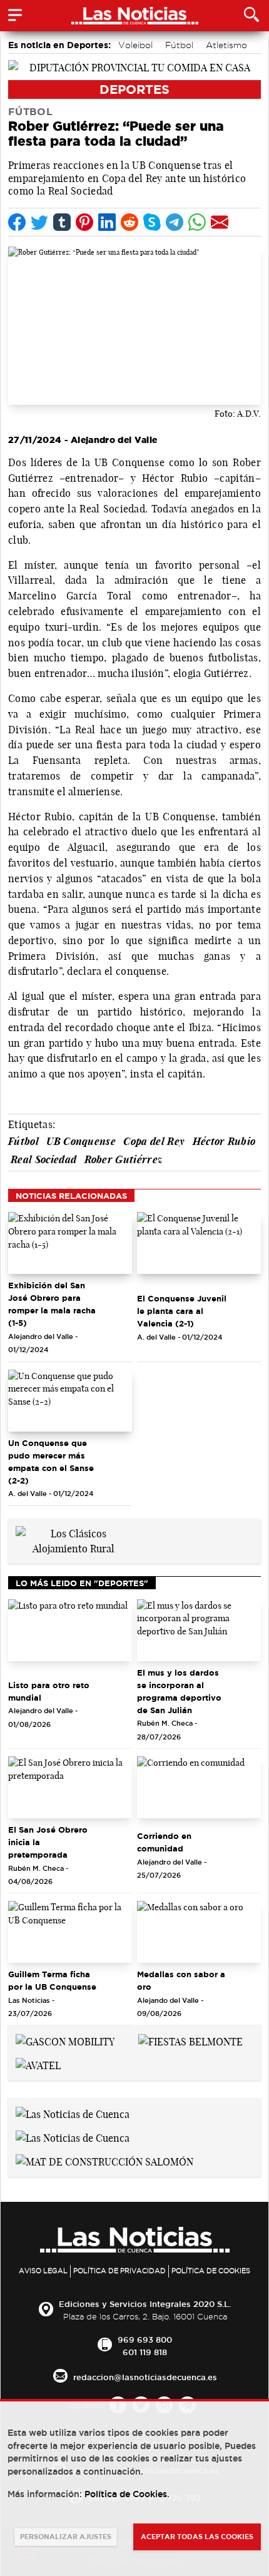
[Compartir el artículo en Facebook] (17, 222)
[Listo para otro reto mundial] (70, 1630)
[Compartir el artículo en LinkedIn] (107, 222)
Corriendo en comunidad (164, 1842)
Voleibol (135, 45)
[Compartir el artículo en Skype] (152, 222)
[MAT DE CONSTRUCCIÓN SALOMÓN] (104, 2161)
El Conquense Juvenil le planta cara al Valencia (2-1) (182, 1311)
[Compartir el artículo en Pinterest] (84, 222)
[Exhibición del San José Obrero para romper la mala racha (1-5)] (70, 1243)
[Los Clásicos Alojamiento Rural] (73, 1540)
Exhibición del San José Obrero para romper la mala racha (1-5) (52, 1304)
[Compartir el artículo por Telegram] (175, 222)
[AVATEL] (38, 2064)
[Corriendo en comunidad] (199, 1787)
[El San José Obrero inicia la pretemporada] (70, 1787)
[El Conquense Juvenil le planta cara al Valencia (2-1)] (199, 1243)
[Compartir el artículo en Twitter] (39, 222)
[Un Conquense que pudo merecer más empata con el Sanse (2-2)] (70, 1401)
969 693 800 (145, 2339)
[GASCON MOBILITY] (65, 2040)
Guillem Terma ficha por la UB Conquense (52, 1980)
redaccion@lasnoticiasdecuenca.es (145, 2377)
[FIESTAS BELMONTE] (190, 2040)
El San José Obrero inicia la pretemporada (48, 1842)
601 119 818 (145, 2352)
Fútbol (179, 45)
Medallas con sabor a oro (181, 1980)
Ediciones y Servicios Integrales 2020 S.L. (145, 2304)
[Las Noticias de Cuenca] (73, 2113)
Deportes (134, 89)
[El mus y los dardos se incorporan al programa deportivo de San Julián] (199, 1630)
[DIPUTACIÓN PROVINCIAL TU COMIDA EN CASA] (134, 66)
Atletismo (226, 45)
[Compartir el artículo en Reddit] (129, 222)
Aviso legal (43, 2271)
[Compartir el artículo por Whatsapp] (197, 222)
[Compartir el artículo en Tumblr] (62, 222)
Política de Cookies (211, 2271)
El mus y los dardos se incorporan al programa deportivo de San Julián (179, 1691)
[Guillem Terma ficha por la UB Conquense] (70, 1932)
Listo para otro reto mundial (49, 1691)
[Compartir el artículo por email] (220, 222)
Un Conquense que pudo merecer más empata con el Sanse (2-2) (51, 1462)
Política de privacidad (119, 2271)
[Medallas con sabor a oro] (199, 1932)
